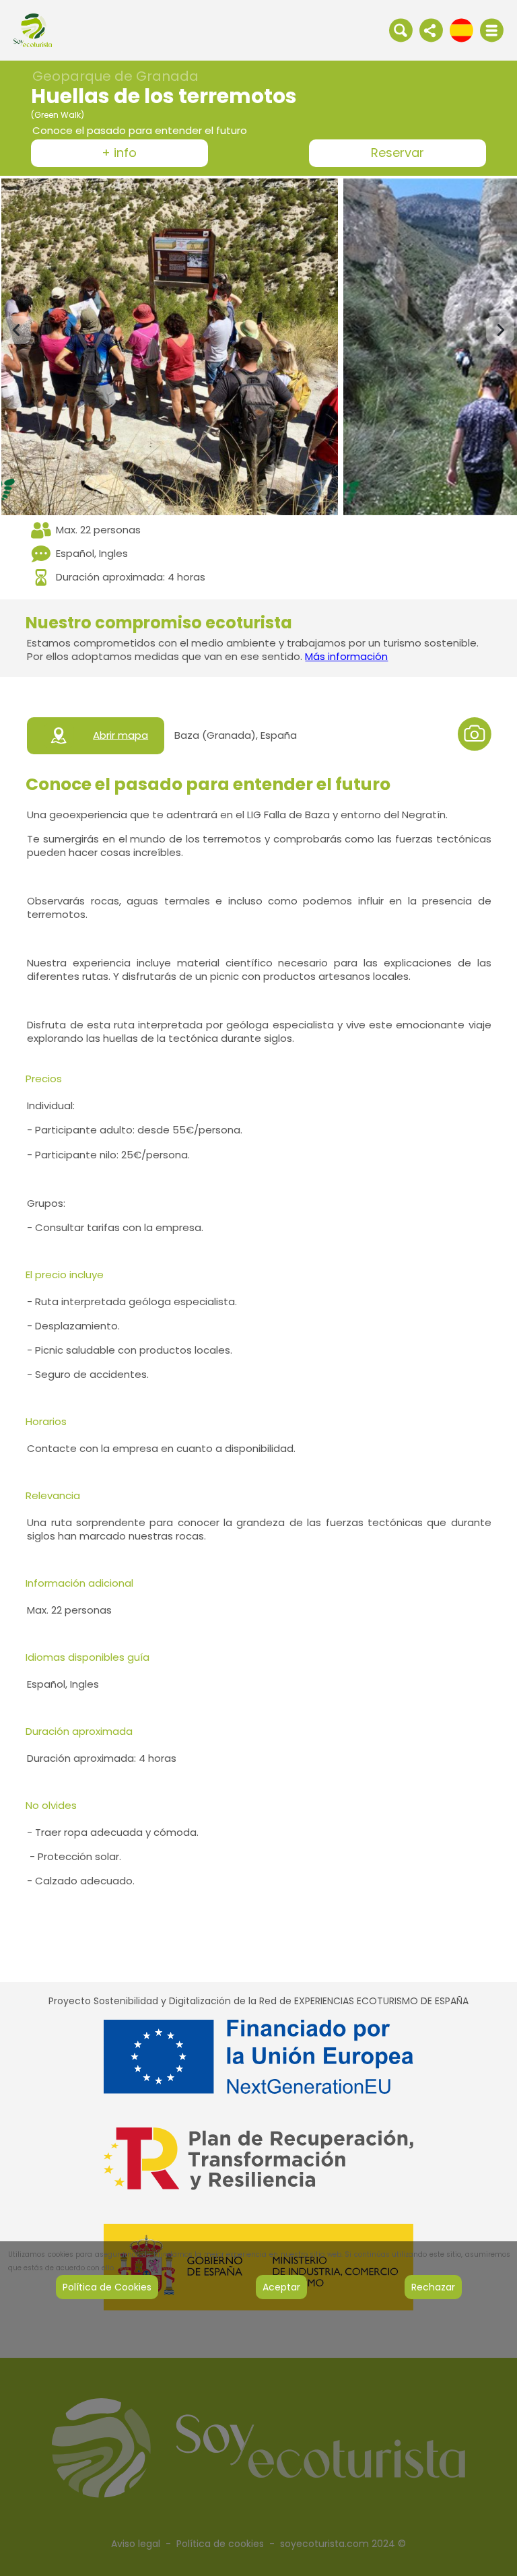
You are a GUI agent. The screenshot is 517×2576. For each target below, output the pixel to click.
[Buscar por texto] (401, 30)
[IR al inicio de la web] (33, 30)
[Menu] (492, 30)
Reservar (398, 153)
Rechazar (433, 2287)
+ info (119, 153)
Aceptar (281, 2287)
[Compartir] (431, 30)
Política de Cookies (107, 2287)
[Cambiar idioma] (461, 30)
